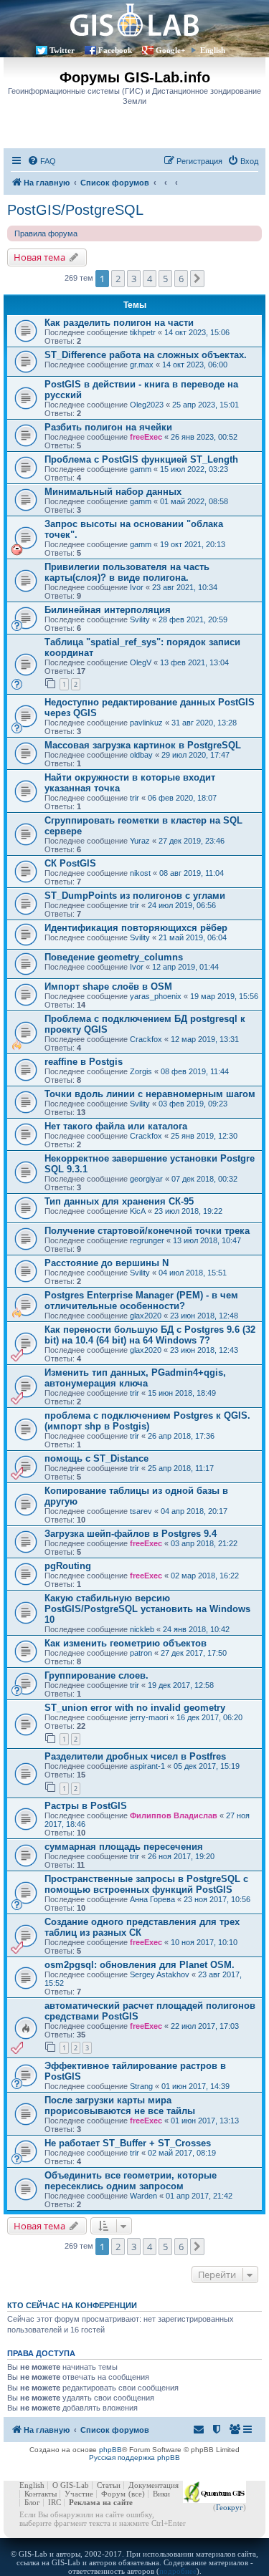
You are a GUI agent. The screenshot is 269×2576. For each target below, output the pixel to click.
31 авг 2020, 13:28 (204, 723)
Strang (141, 2086)
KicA (138, 1211)
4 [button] (150, 279)
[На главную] (134, 20)
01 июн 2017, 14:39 (195, 2086)
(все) (137, 2494)
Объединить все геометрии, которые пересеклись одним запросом (131, 2181)
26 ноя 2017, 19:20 (181, 1856)
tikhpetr (143, 332)
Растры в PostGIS (86, 1806)
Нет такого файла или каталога (116, 1126)
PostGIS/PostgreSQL (75, 210)
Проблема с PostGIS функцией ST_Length (141, 459)
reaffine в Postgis (84, 1062)
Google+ (170, 50)
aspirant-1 (147, 1766)
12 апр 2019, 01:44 (185, 967)
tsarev (141, 1511)
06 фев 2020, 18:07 (182, 798)
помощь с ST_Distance (96, 1458)
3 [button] (134, 279)
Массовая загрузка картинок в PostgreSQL (143, 745)
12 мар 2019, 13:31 (205, 1039)
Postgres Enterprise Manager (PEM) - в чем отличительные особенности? (141, 1301)
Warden (143, 2196)
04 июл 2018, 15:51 (193, 1273)
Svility (140, 619)
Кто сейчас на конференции (72, 2305)
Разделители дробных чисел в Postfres (135, 1756)
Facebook (115, 50)
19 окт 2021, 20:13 (193, 544)
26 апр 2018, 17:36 (181, 1436)
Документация (154, 2485)
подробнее (178, 2571)
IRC (55, 2502)
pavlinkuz (146, 723)
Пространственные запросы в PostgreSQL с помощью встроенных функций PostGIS (146, 1884)
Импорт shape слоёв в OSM (108, 986)
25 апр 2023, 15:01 (206, 405)
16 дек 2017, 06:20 (209, 1717)
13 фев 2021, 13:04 (194, 662)
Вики (161, 2494)
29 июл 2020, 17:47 (195, 755)
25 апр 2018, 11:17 (181, 1468)
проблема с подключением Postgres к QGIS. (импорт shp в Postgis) (147, 1421)
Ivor (137, 587)
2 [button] (118, 279)
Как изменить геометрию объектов (126, 1643)
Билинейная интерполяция (108, 610)
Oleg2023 (147, 405)
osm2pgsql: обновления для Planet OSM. (140, 1965)
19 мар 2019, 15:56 (224, 996)
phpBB (110, 2450)
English (213, 50)
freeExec (146, 437)
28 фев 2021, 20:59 (193, 619)
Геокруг (230, 2507)
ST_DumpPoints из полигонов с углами (135, 896)
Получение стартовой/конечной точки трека (147, 1231)
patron (141, 1653)
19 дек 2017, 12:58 (181, 1685)
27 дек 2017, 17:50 (194, 1653)
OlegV (141, 662)
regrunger (147, 1240)
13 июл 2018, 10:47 (207, 1240)
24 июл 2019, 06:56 (182, 905)
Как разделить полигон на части (119, 323)
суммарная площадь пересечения (124, 1847)
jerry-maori (149, 1717)
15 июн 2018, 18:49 (182, 1393)
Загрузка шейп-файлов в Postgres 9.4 (131, 1534)
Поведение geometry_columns (114, 957)
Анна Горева (152, 1899)
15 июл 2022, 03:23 (194, 469)
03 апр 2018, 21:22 (204, 1543)
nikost (140, 873)
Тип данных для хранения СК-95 (119, 1201)
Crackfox (146, 1039)
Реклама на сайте (101, 2502)
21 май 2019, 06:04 (193, 937)
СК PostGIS (70, 863)
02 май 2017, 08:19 (182, 2153)
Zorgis (141, 1071)
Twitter (62, 50)
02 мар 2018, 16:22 (205, 1576)
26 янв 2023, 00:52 (204, 437)
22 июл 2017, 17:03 (205, 2026)
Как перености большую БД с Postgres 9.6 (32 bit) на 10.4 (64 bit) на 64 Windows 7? (150, 1335)
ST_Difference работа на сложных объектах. (146, 355)
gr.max (142, 365)
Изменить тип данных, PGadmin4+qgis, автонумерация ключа (135, 1378)
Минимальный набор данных (113, 492)
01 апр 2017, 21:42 (199, 2196)
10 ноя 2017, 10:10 (204, 1942)
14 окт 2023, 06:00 (195, 365)
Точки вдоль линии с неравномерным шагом (150, 1094)
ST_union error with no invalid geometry (135, 1708)
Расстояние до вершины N (107, 1263)
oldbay (141, 755)
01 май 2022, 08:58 (194, 501)
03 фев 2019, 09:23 (193, 1104)
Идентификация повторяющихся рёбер (136, 928)
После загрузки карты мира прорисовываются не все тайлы (120, 2105)
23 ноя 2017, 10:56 (217, 1899)
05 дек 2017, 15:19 (207, 1766)
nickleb (142, 1629)
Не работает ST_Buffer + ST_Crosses (128, 2143)
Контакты (41, 2494)
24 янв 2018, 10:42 (196, 1629)
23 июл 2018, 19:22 (188, 1211)
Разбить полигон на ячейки (108, 427)
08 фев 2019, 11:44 (195, 1071)
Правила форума (46, 233)
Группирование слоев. (96, 1675)
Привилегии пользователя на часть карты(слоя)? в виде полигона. (127, 572)
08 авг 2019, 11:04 (192, 873)
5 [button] (165, 279)
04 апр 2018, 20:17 (194, 1511)
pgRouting (68, 1566)
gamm (141, 469)
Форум (113, 2494)
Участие (79, 2494)
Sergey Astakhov (160, 1974)
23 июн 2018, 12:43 (204, 1350)
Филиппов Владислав (174, 1815)
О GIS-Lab (71, 2485)
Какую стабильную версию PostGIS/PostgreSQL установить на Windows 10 (147, 1609)
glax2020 (146, 1316)
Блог (32, 2502)
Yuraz (140, 841)
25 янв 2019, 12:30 (204, 1136)
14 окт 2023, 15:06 (197, 332)
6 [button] (181, 279)
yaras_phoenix (156, 996)
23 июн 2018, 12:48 (204, 1316)
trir (134, 798)
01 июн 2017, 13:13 (205, 2121)
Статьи (109, 2485)
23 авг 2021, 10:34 (185, 587)
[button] (197, 279)
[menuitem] (42, 161)
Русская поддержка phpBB (134, 2457)
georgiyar (146, 1179)
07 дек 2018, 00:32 (204, 1179)
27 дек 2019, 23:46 (192, 841)
